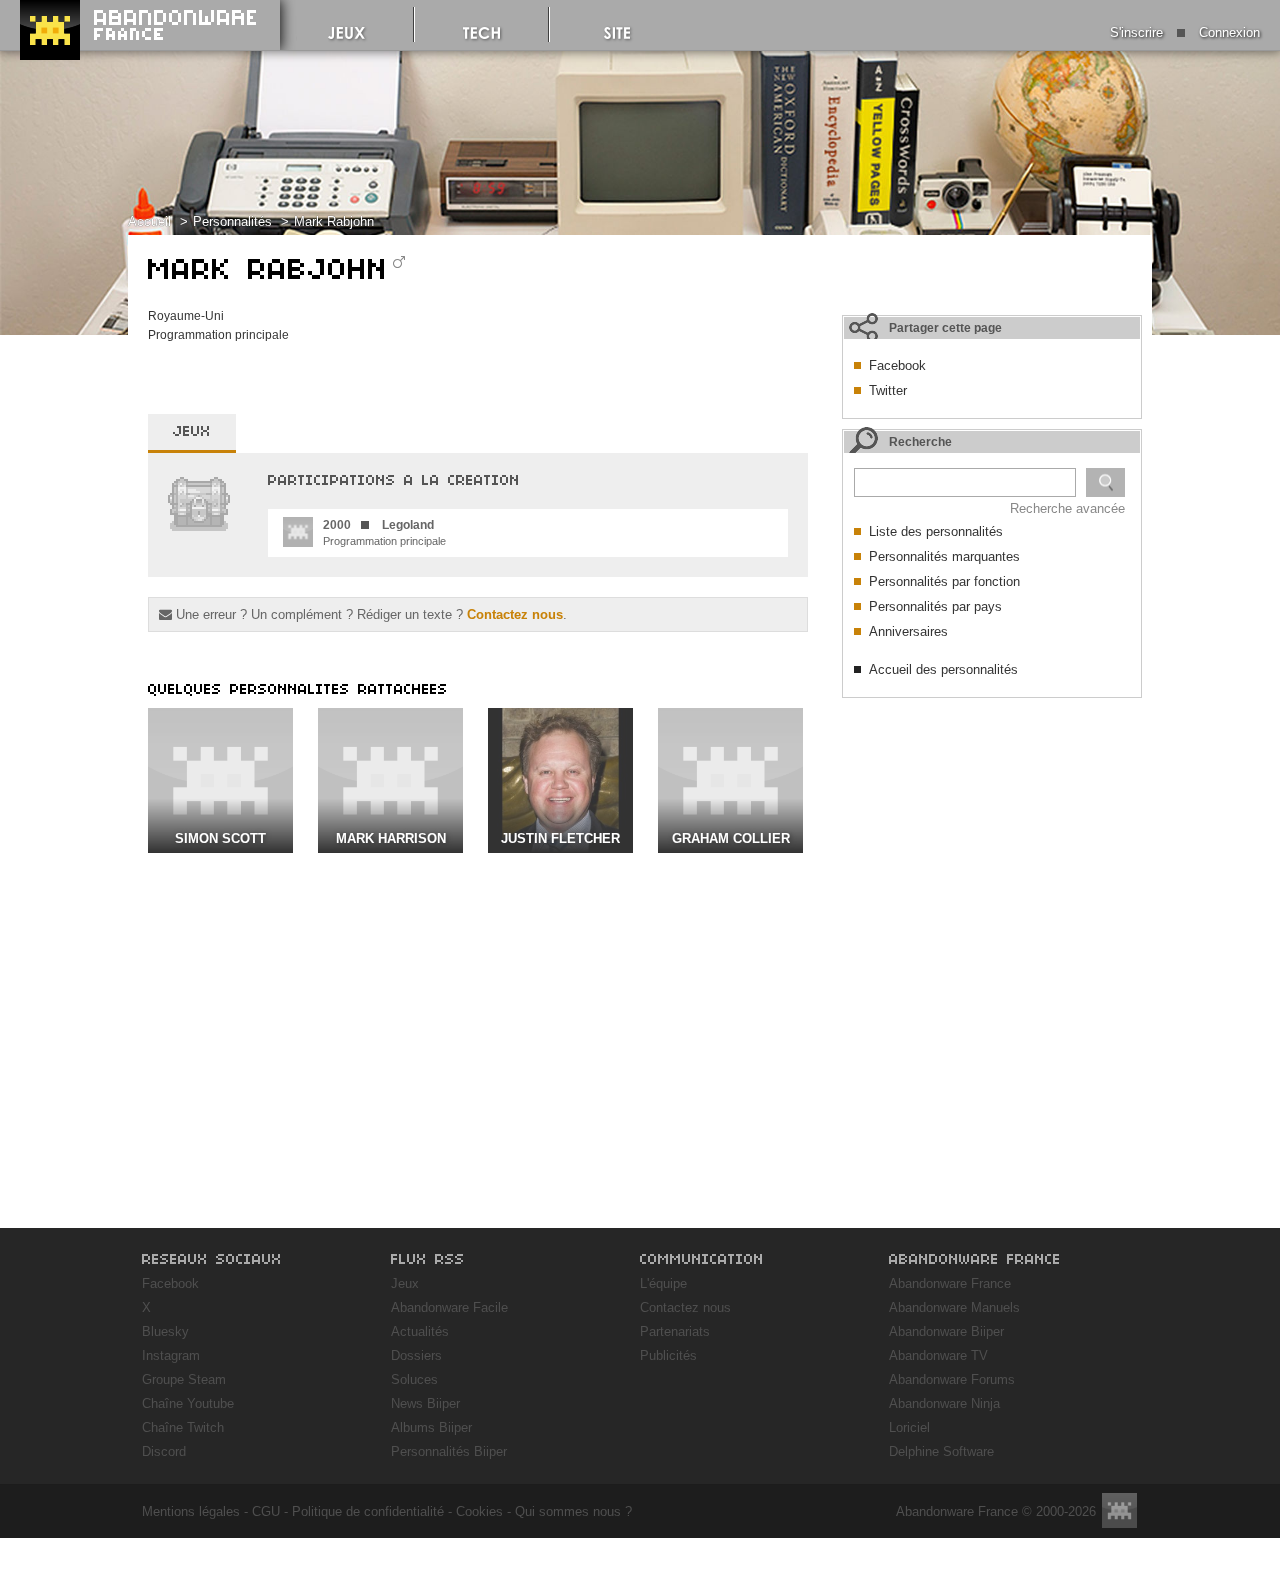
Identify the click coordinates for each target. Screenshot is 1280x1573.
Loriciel (909, 1427)
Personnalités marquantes (944, 556)
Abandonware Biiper (946, 1331)
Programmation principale (218, 335)
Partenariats (675, 1331)
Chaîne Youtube (188, 1403)
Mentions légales (191, 1511)
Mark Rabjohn (334, 221)
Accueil (149, 221)
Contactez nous (515, 614)
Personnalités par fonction (944, 581)
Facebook (897, 365)
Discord (164, 1451)
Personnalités (232, 221)
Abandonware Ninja (944, 1403)
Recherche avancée (1067, 508)
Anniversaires (908, 631)
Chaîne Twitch (183, 1427)
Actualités (420, 1331)
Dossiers (416, 1355)
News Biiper (425, 1403)
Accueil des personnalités (943, 669)
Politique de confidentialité (368, 1511)
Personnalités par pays (935, 606)
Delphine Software (941, 1451)
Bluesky (165, 1331)
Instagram (171, 1355)
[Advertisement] (992, 833)
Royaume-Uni (186, 316)
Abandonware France (950, 1283)
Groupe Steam (184, 1379)
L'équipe (663, 1283)
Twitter (888, 390)
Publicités (668, 1355)
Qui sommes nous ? (573, 1511)
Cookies (479, 1511)
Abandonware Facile (449, 1307)
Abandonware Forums (952, 1379)
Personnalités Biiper (449, 1451)
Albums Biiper (431, 1427)
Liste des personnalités (936, 531)
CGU (266, 1511)
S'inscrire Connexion (1185, 32)
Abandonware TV (938, 1355)
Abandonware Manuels (954, 1307)
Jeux (405, 1283)
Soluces (414, 1379)
